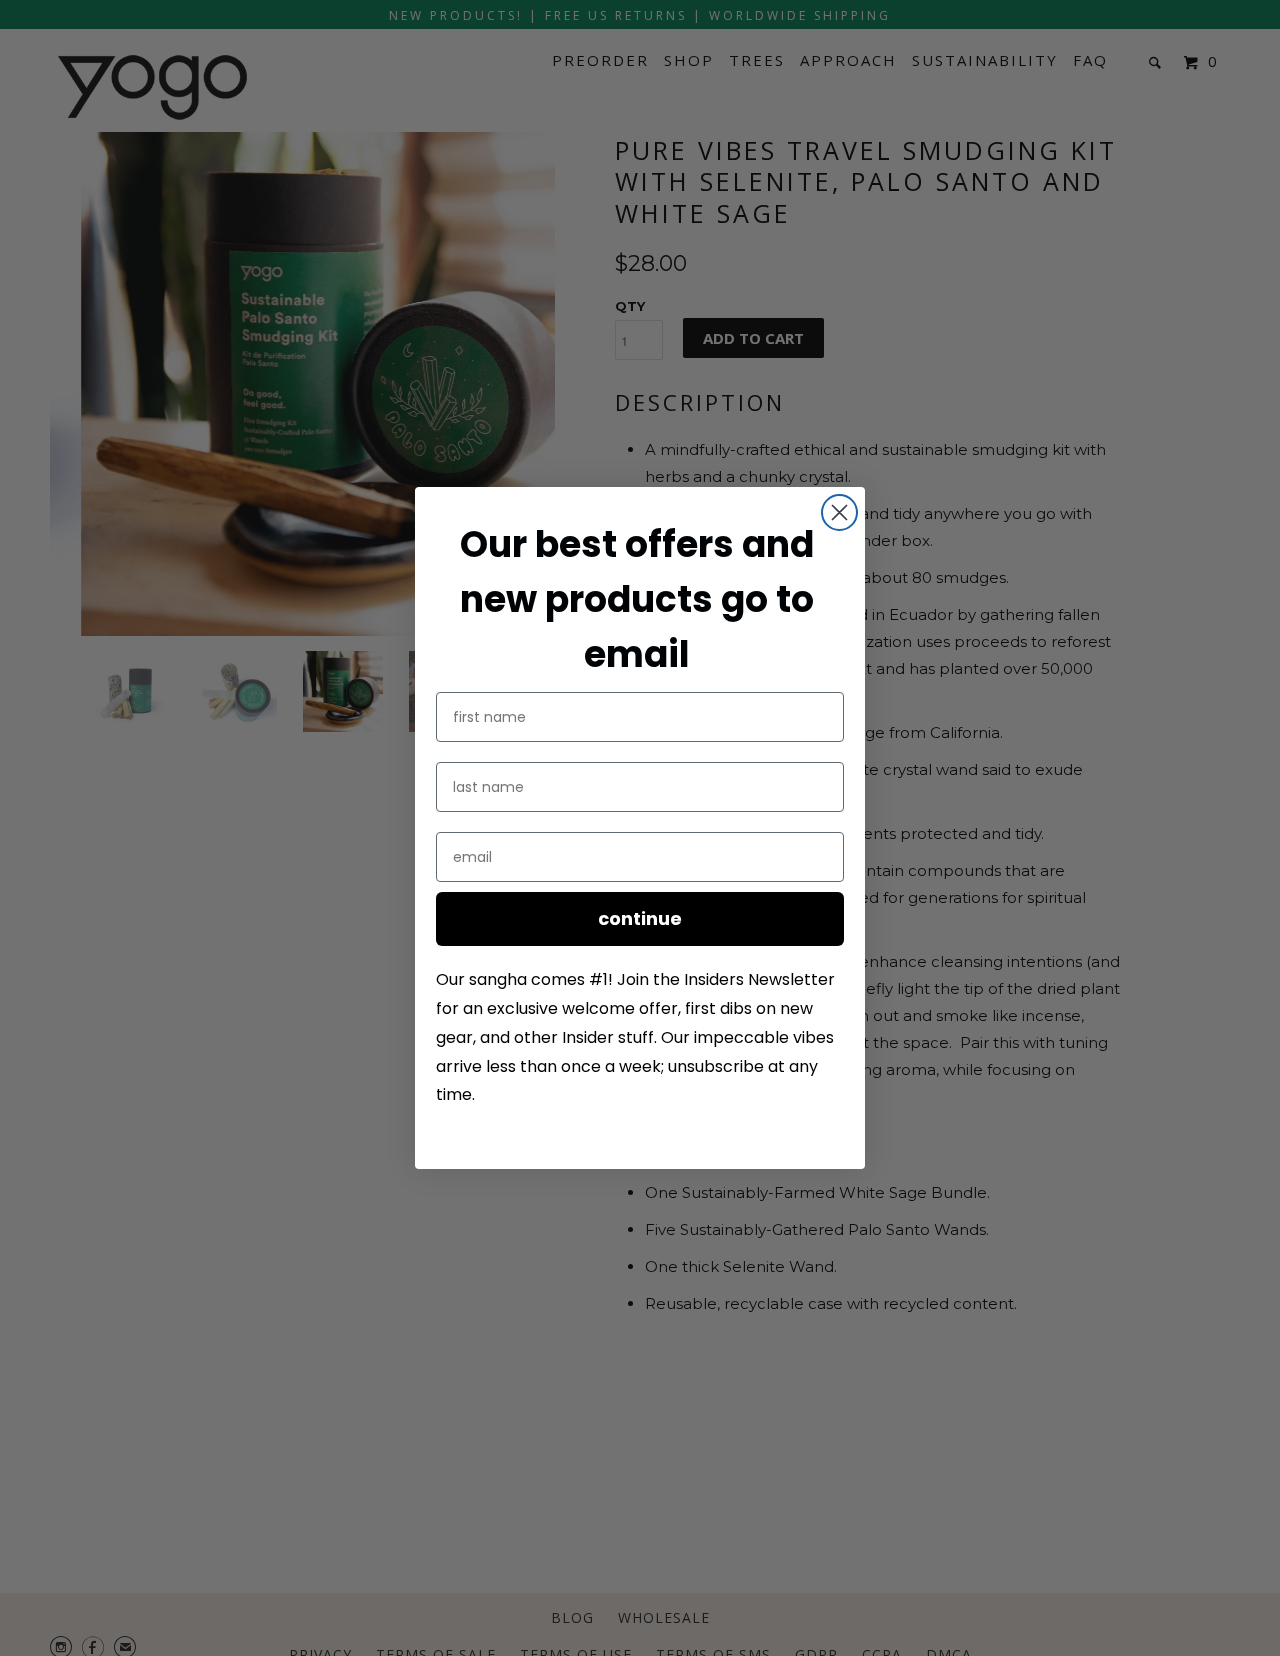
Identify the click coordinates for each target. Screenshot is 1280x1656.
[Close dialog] (839, 512)
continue (640, 918)
